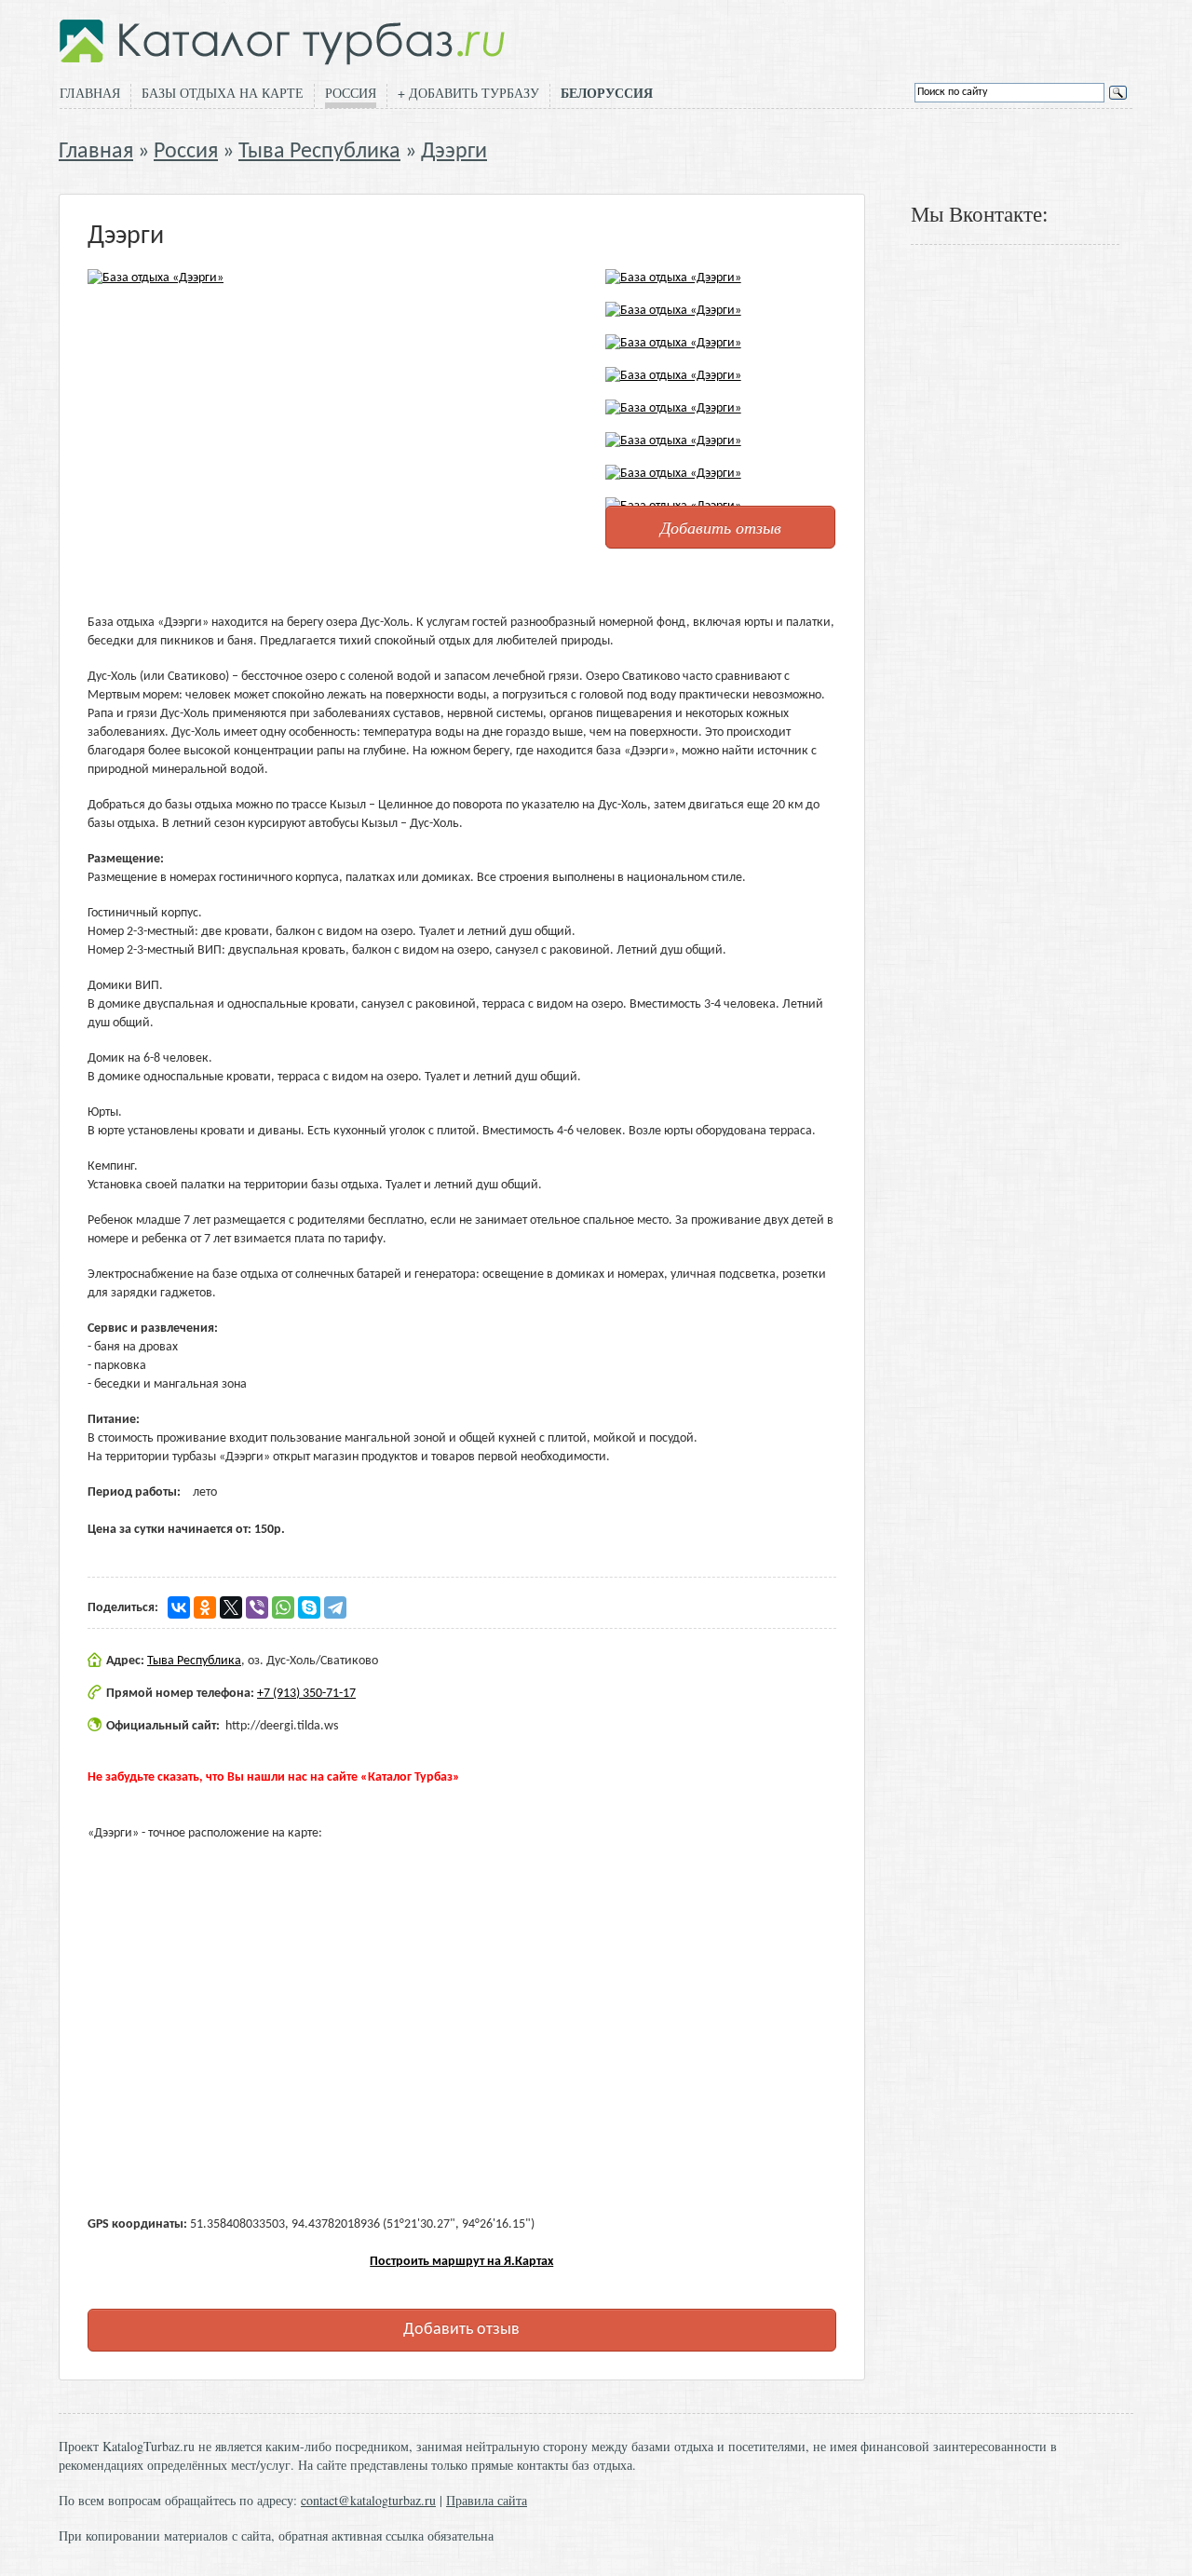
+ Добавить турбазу (468, 93)
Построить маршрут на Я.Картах (461, 2262)
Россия (351, 93)
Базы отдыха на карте (223, 93)
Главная (90, 93)
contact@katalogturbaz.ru (368, 2500)
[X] (231, 1607)
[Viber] (257, 1607)
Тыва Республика (319, 152)
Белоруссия (607, 93)
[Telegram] (335, 1607)
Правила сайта (487, 2500)
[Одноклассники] (205, 1607)
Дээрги (454, 152)
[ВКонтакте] (179, 1607)
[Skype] (309, 1607)
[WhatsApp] (283, 1607)
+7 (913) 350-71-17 (306, 1694)
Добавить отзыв (721, 527)
